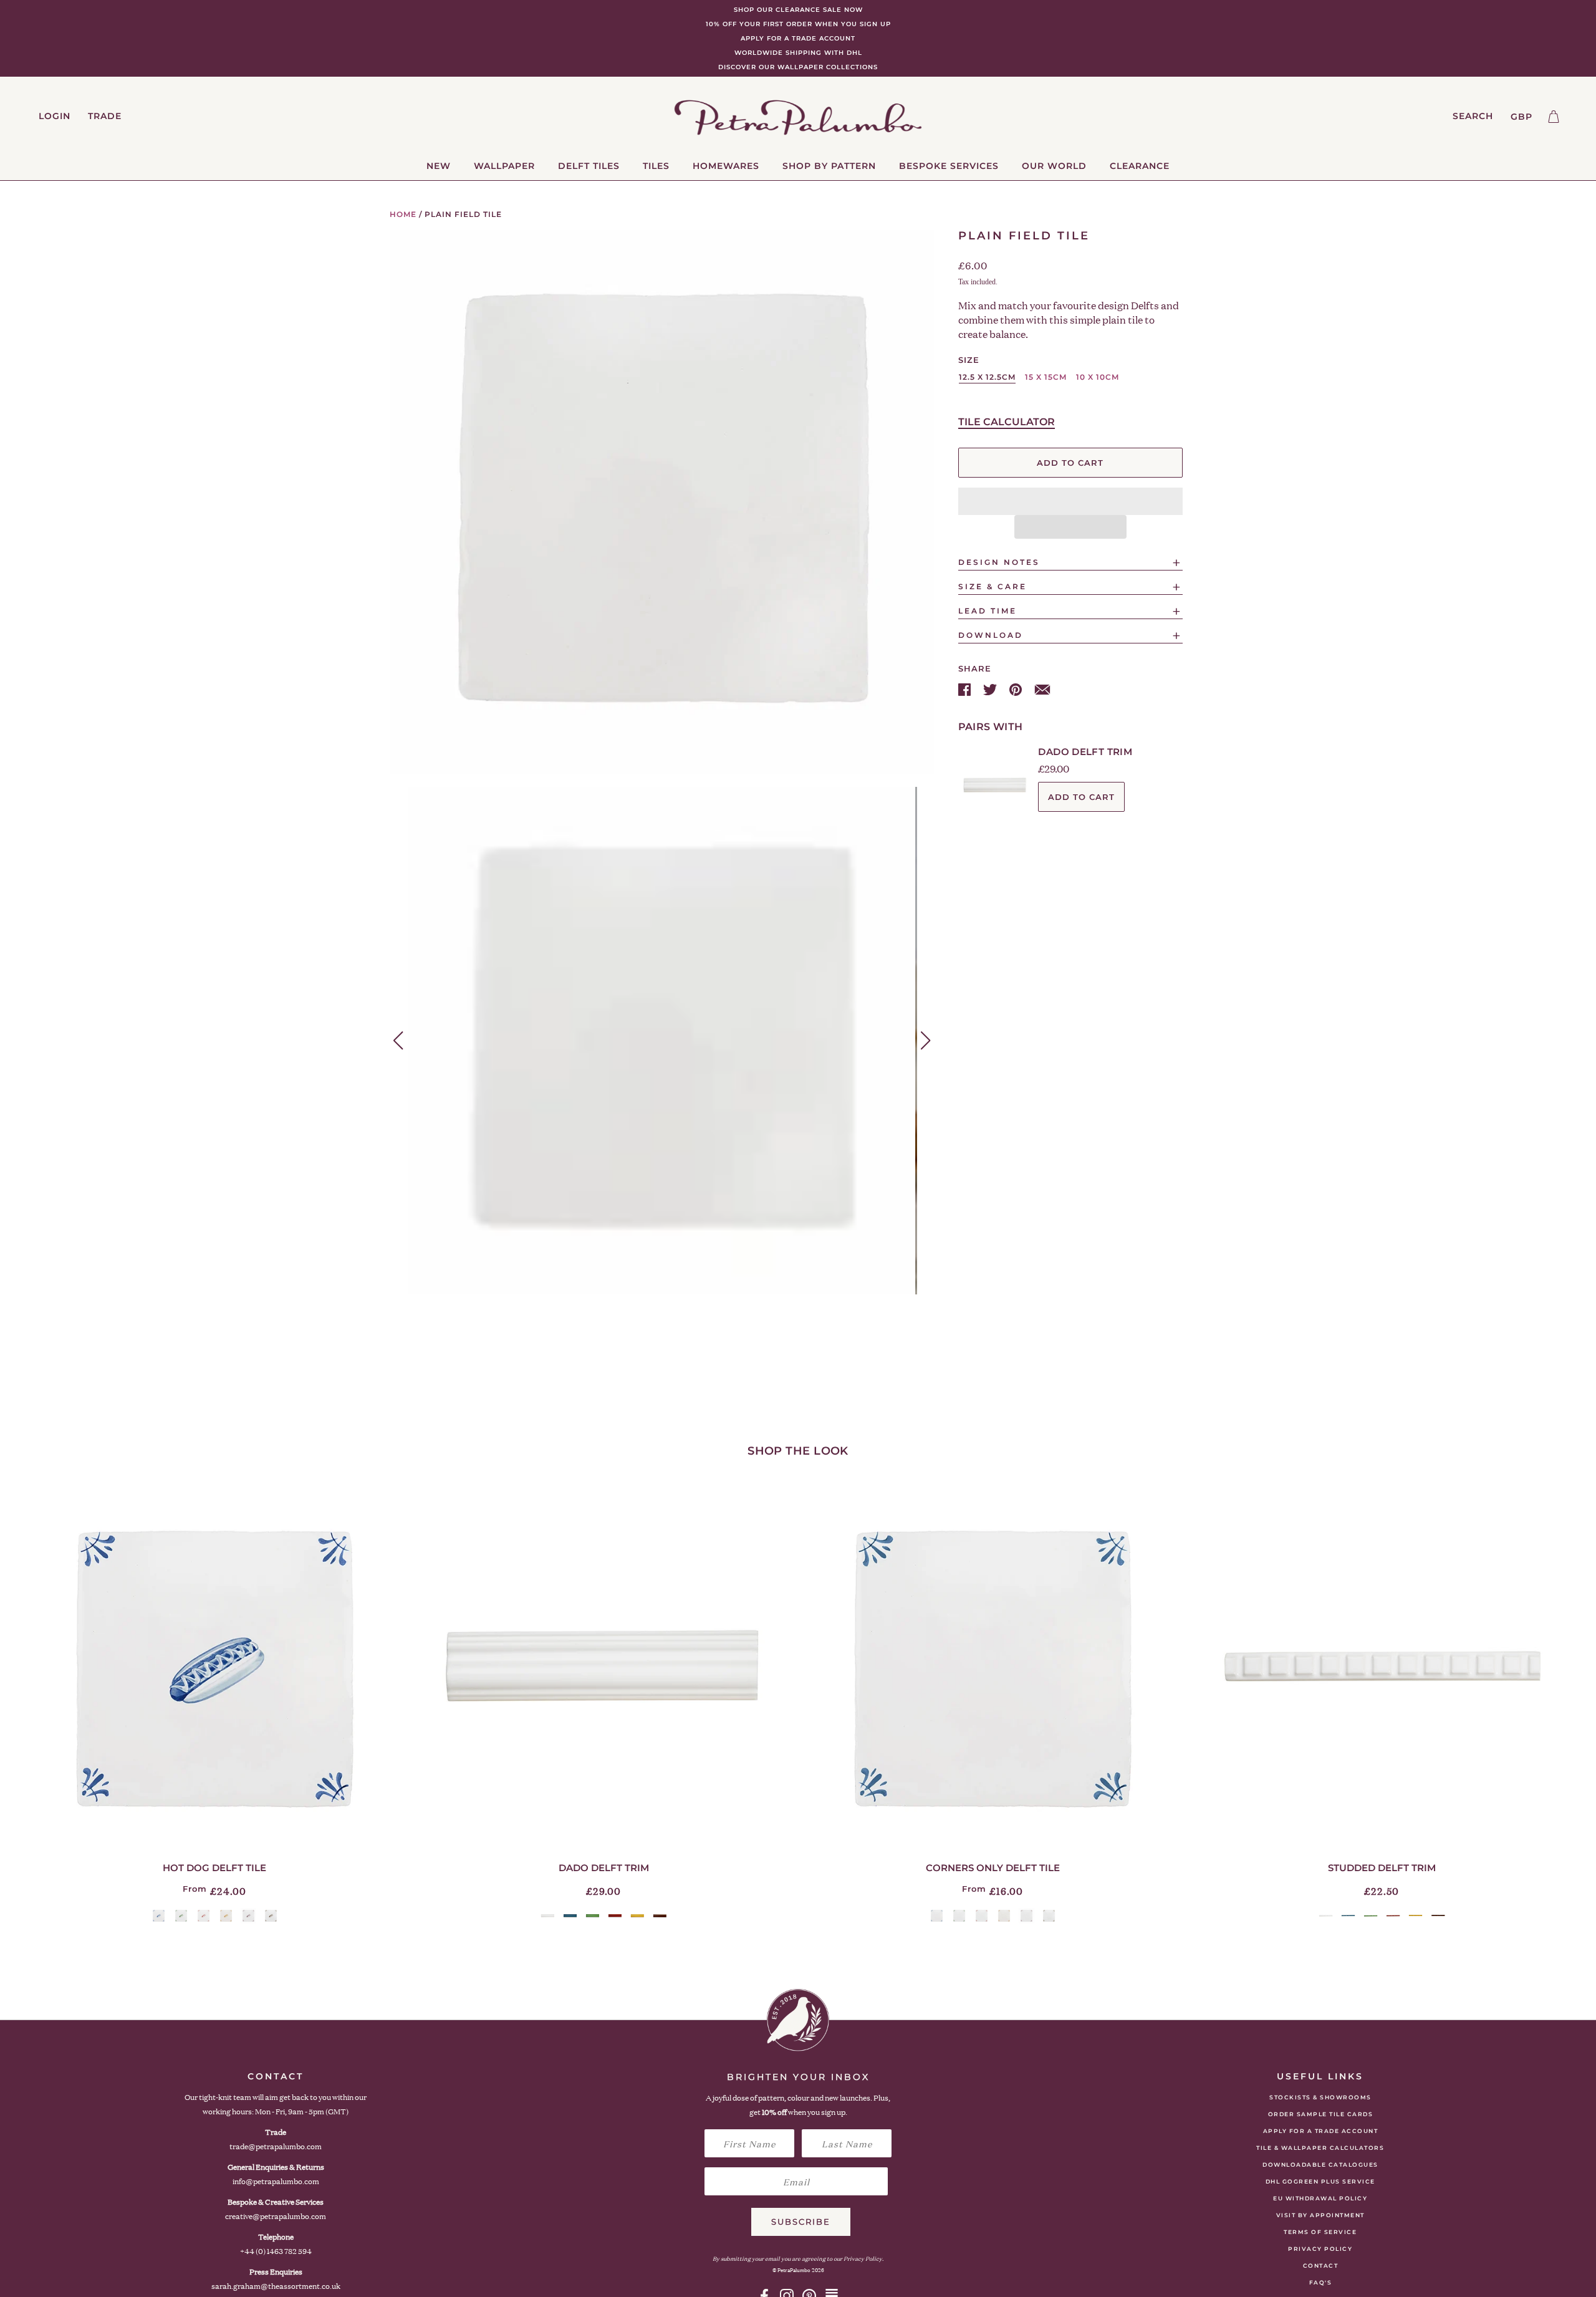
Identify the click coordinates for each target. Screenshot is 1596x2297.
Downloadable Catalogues (1320, 2165)
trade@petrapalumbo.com (276, 2146)
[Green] (181, 1916)
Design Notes (999, 562)
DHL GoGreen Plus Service (1320, 2181)
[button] (1070, 501)
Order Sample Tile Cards (1321, 2114)
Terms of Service (1320, 2232)
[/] (798, 117)
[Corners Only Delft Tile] (993, 1667)
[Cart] (1554, 117)
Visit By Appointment (1320, 2215)
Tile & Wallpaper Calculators (1320, 2148)
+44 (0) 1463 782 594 (276, 2251)
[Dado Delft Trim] (603, 1667)
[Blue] (159, 1916)
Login (55, 116)
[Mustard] (226, 1916)
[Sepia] (271, 1916)
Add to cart (1081, 797)
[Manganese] (248, 1916)
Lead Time (988, 611)
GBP (1521, 117)
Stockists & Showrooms (1320, 2097)
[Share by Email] (1042, 689)
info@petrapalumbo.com (276, 2181)
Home (403, 214)
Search (1473, 116)
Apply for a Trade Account (1321, 2131)
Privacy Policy (1320, 2249)
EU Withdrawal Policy (1320, 2198)
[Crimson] (204, 1916)
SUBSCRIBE (801, 2222)
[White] (548, 1916)
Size (969, 360)
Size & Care (993, 586)
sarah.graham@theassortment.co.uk (276, 2286)
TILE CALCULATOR (1007, 422)
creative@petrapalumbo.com (276, 2216)
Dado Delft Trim (1085, 752)
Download (991, 635)
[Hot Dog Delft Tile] (214, 1667)
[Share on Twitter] (991, 689)
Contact (1321, 2266)
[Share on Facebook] (966, 689)
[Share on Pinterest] (1017, 689)
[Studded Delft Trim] (1382, 1667)
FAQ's (1321, 2282)
